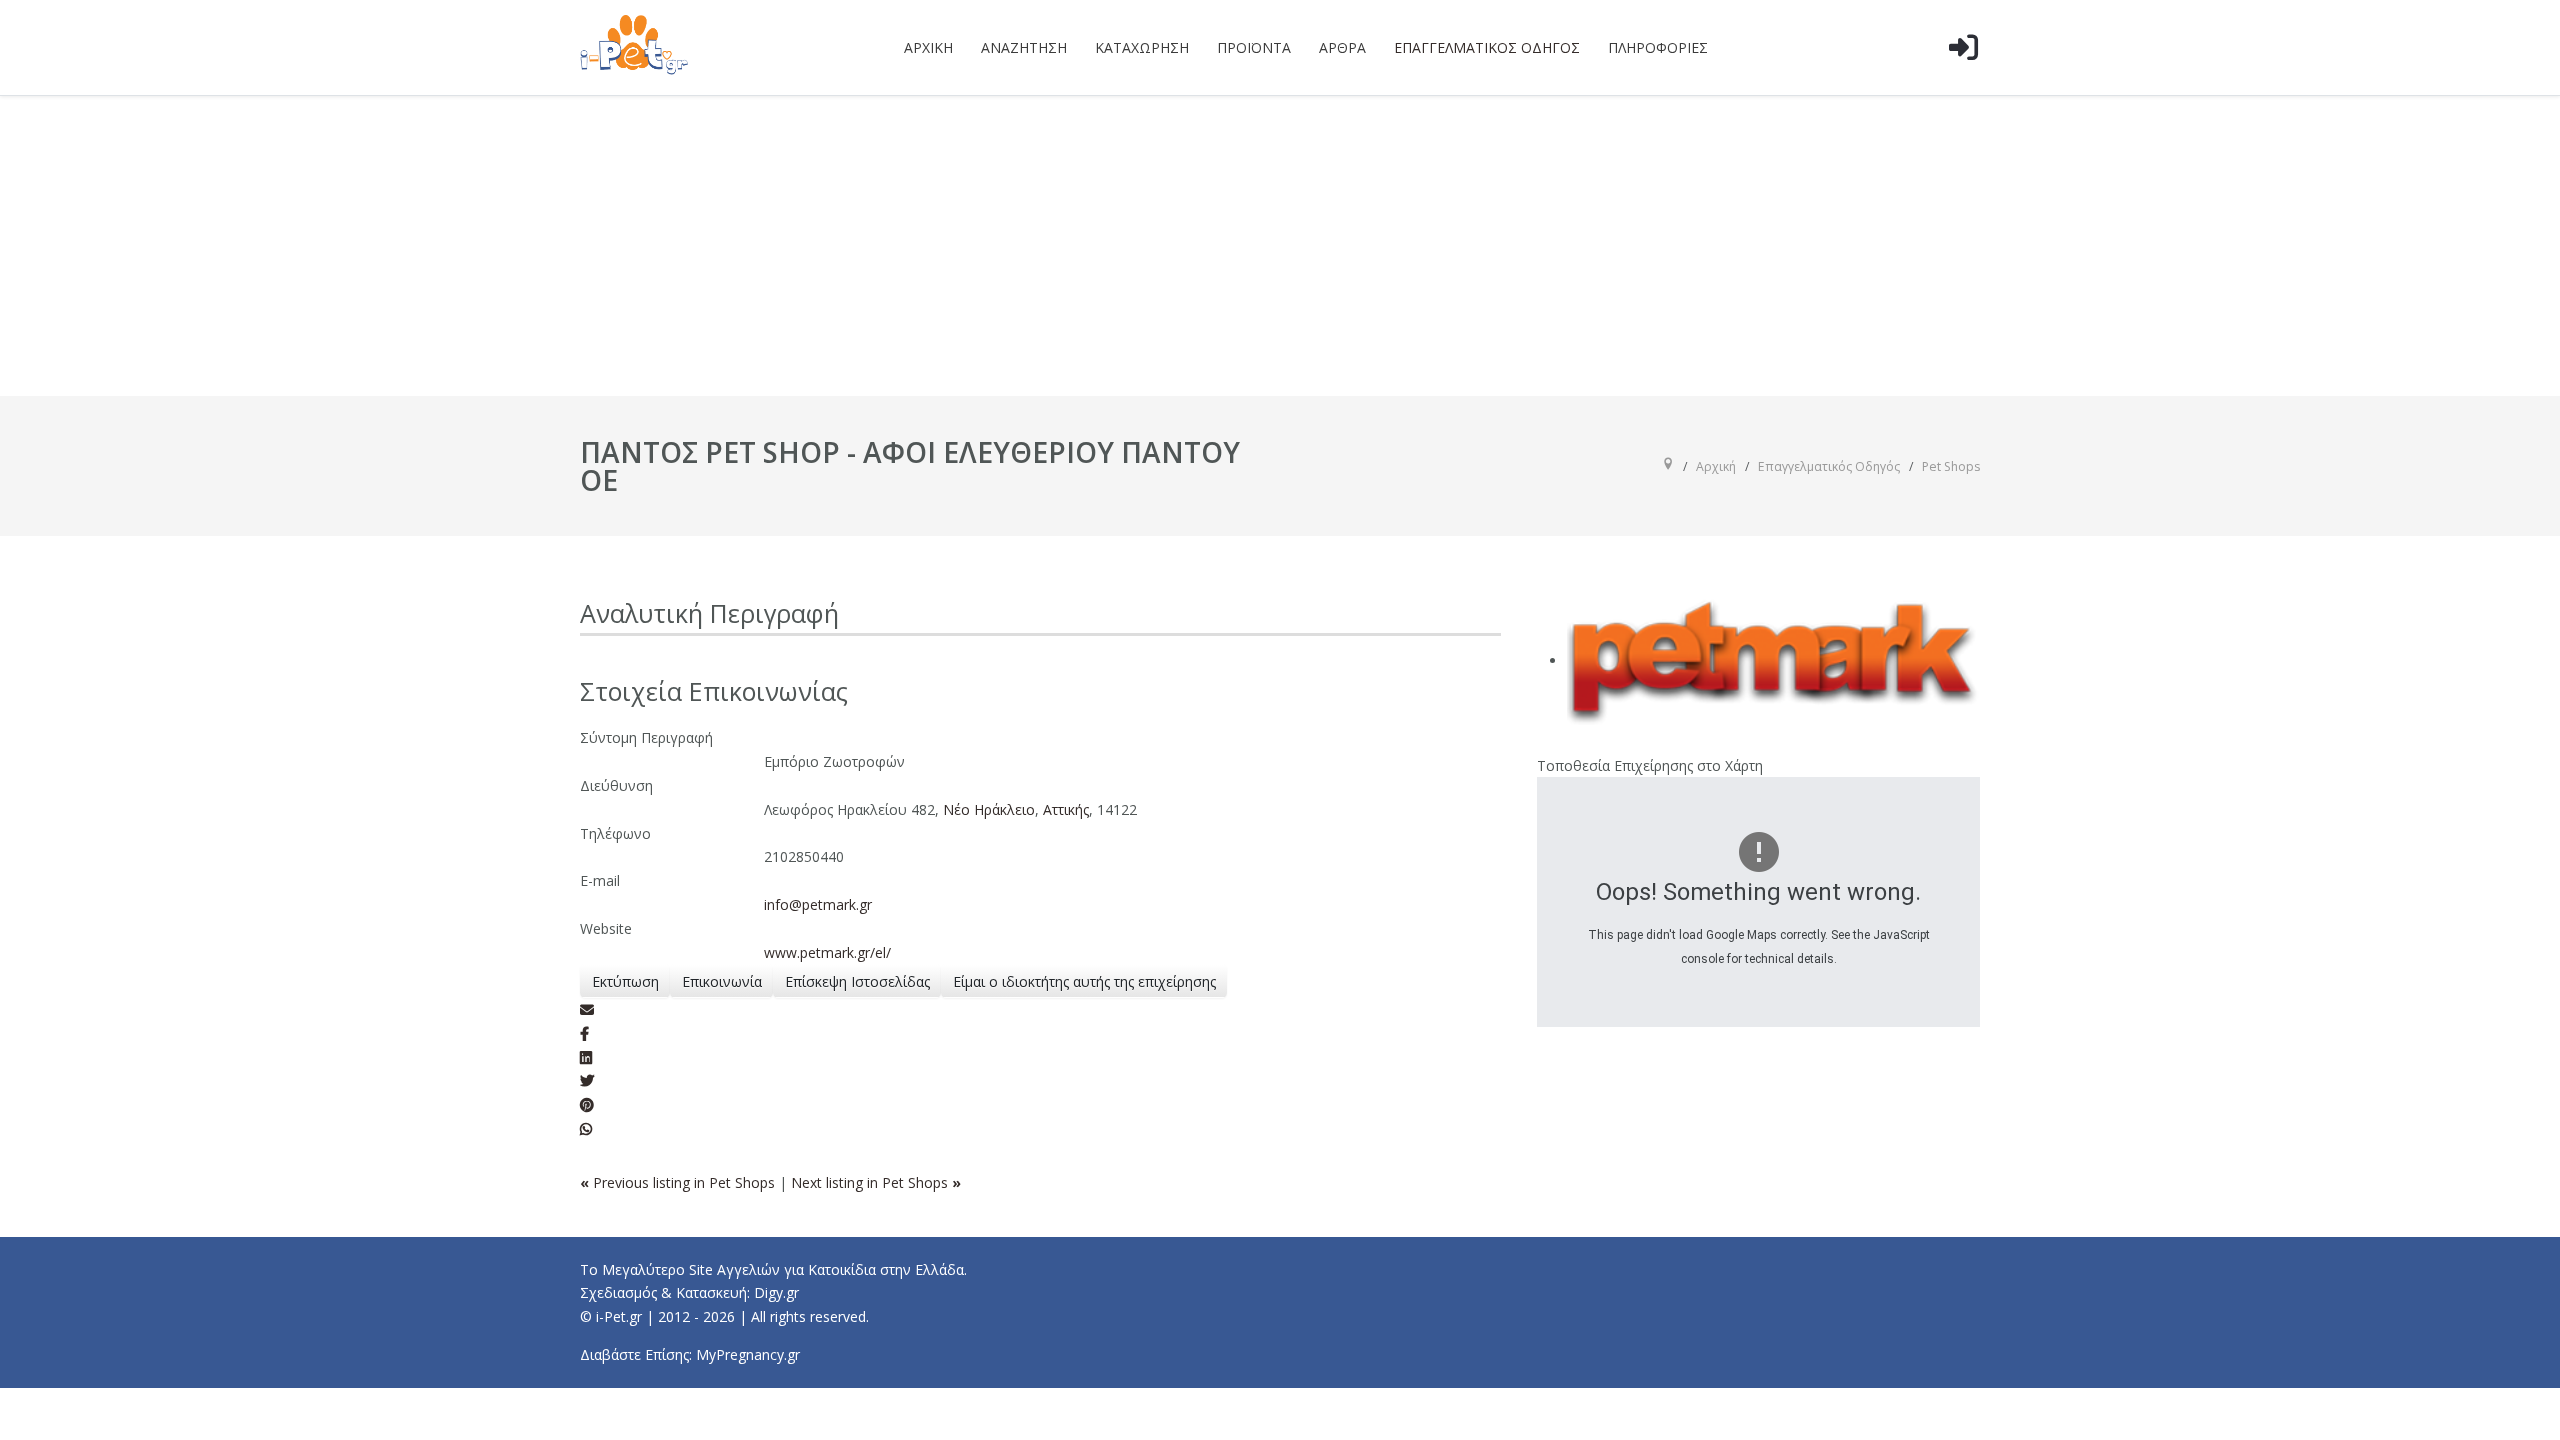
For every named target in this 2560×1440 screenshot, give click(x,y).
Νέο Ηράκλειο (989, 809)
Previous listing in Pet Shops (679, 1182)
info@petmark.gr (818, 904)
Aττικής (1066, 809)
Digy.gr (776, 1292)
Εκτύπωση (625, 981)
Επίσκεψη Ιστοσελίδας (857, 981)
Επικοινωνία (722, 981)
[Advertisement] (1280, 246)
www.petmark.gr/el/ (827, 952)
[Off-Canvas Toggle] (1963, 79)
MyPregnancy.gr (748, 1354)
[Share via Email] (587, 1009)
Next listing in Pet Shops (876, 1182)
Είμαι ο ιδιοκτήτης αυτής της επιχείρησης (1084, 981)
